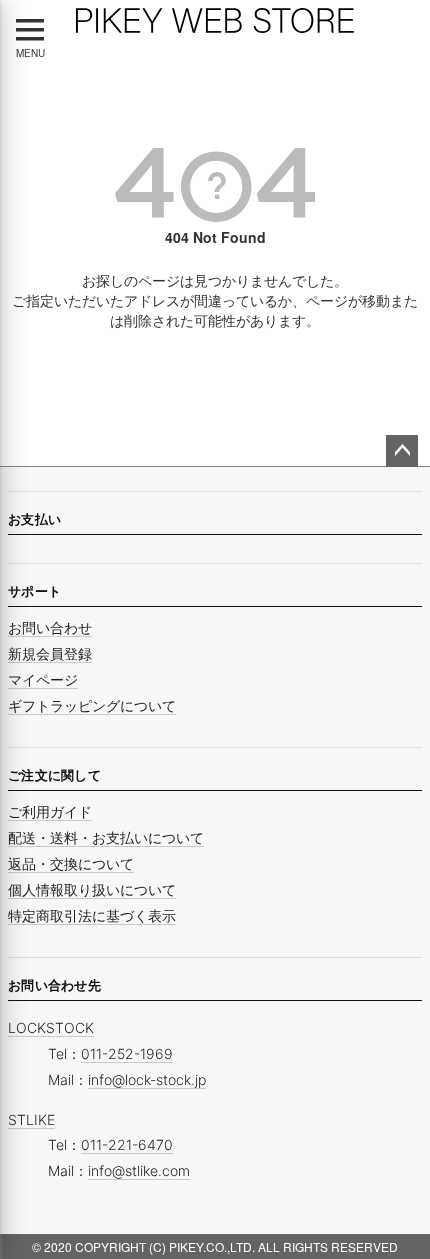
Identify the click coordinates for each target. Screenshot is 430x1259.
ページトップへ (402, 451)
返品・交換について (71, 863)
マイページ (43, 679)
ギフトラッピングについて (92, 705)
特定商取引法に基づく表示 (92, 915)
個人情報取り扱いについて (92, 889)
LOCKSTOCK (51, 1027)
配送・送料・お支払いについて (106, 837)
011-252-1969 (127, 1053)
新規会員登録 (50, 653)
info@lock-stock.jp (147, 1079)
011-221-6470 (127, 1144)
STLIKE (31, 1119)
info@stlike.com (139, 1170)
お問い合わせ (50, 627)
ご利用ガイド (50, 811)
